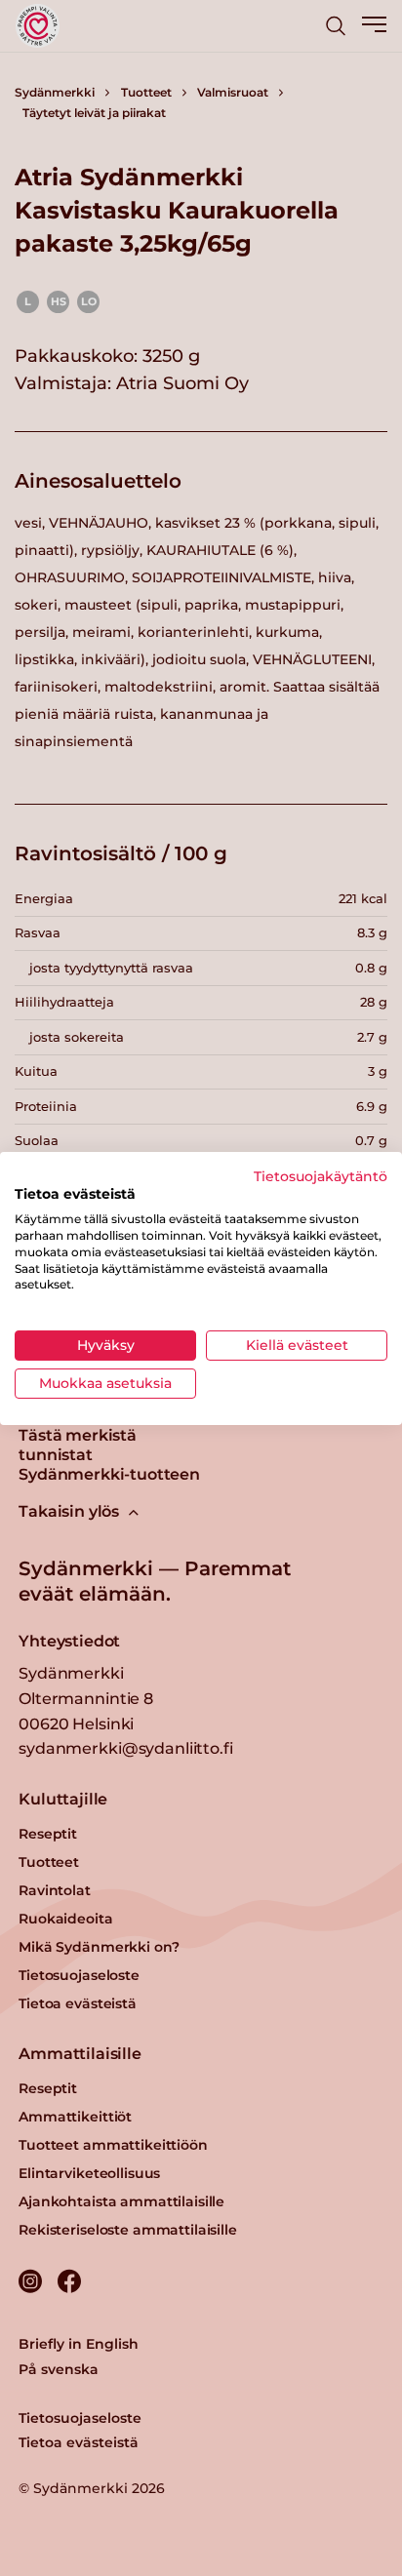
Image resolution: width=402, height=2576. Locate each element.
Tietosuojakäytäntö (321, 1175)
